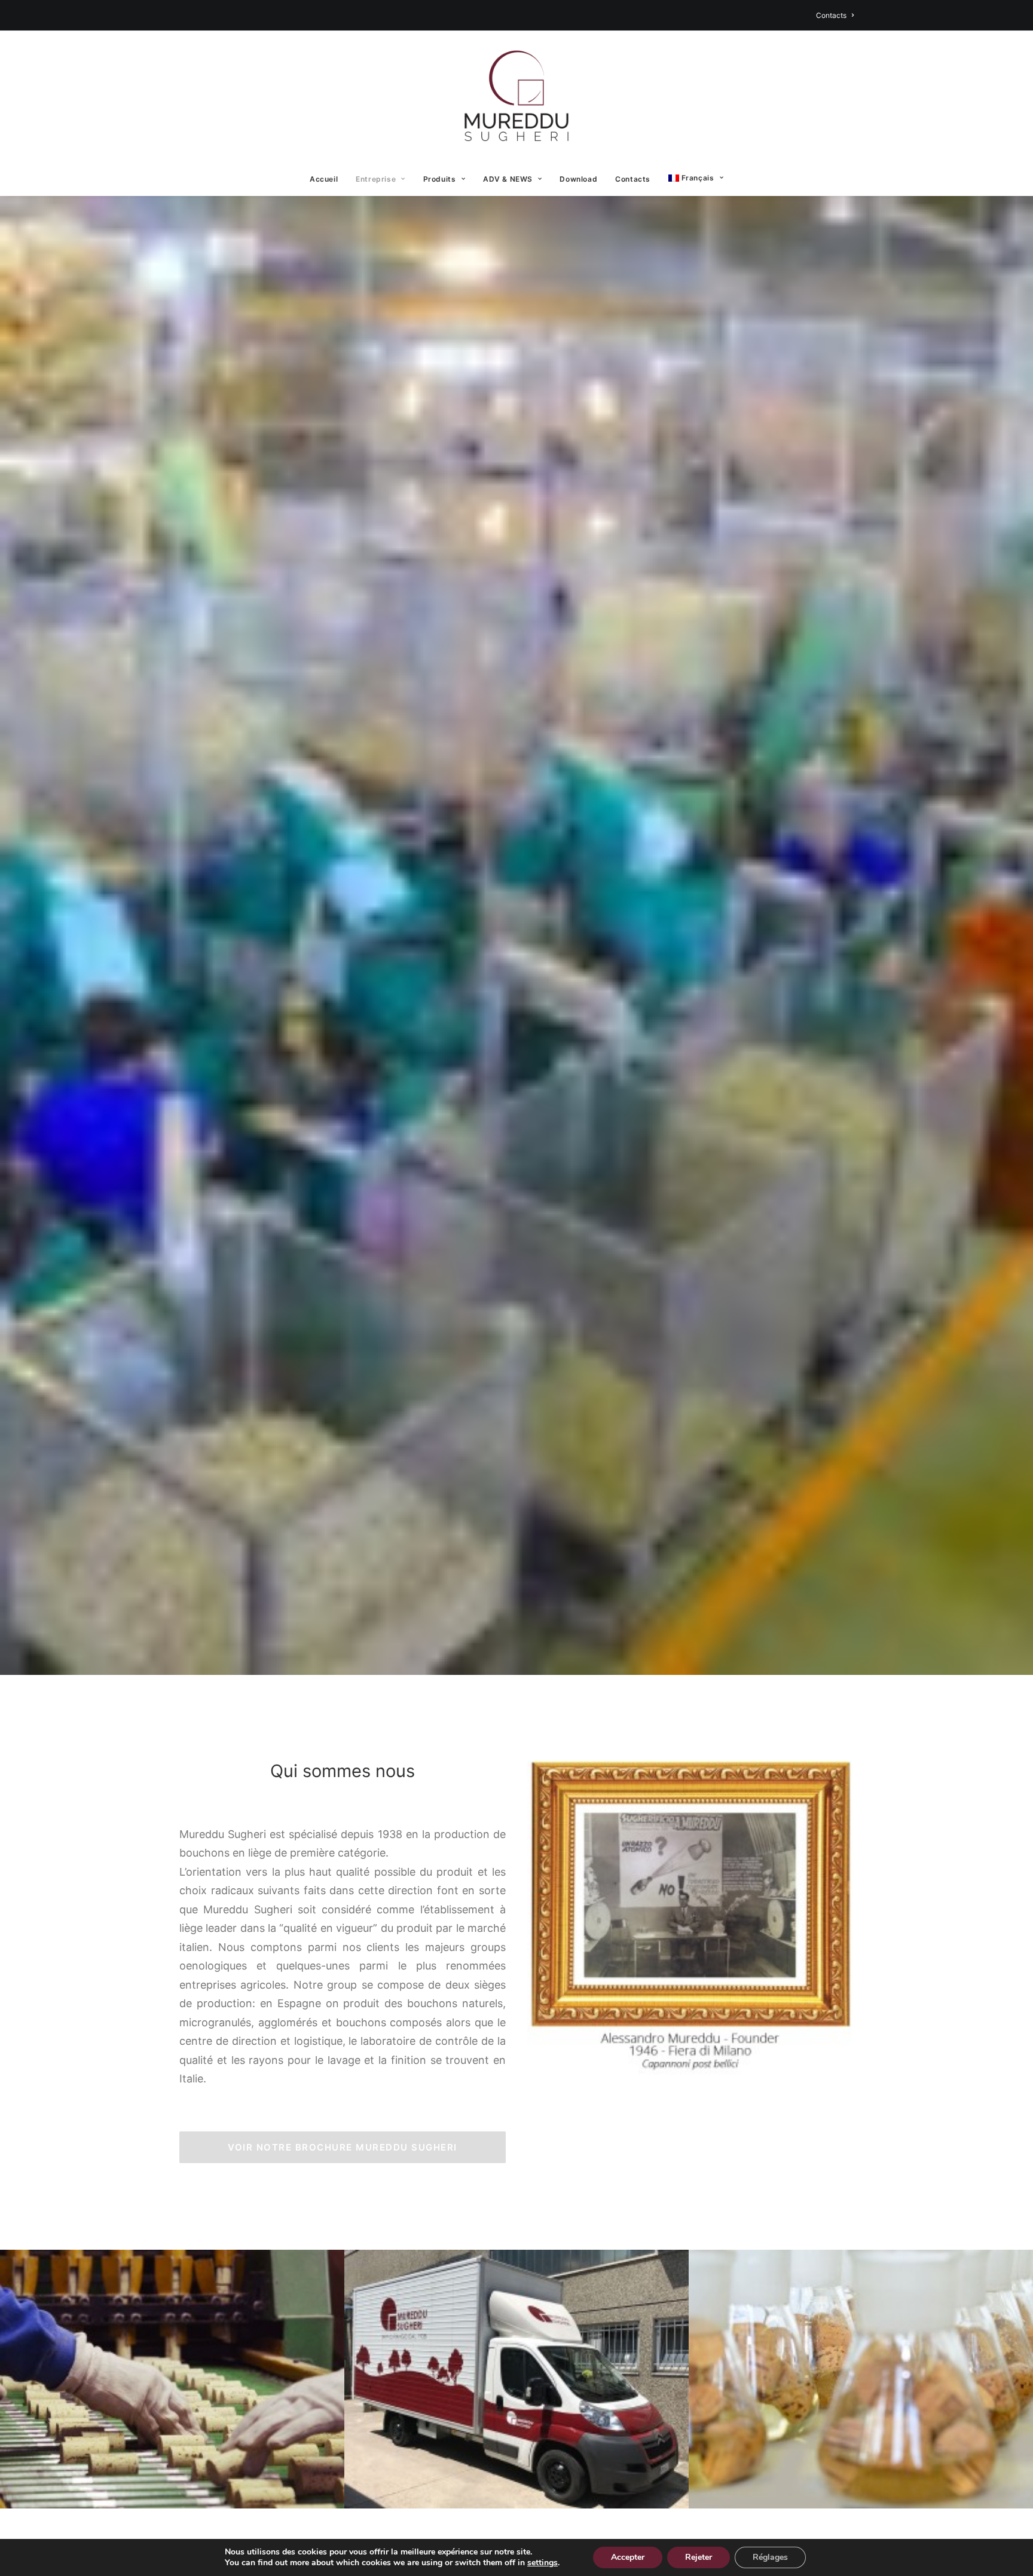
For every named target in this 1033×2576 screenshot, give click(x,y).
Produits (440, 179)
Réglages (770, 2557)
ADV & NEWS (508, 179)
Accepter (628, 2557)
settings (543, 2563)
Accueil (324, 179)
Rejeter (699, 2557)
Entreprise (376, 179)
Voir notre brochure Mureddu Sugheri (343, 2147)
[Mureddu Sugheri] (516, 96)
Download (578, 179)
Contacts (831, 15)
